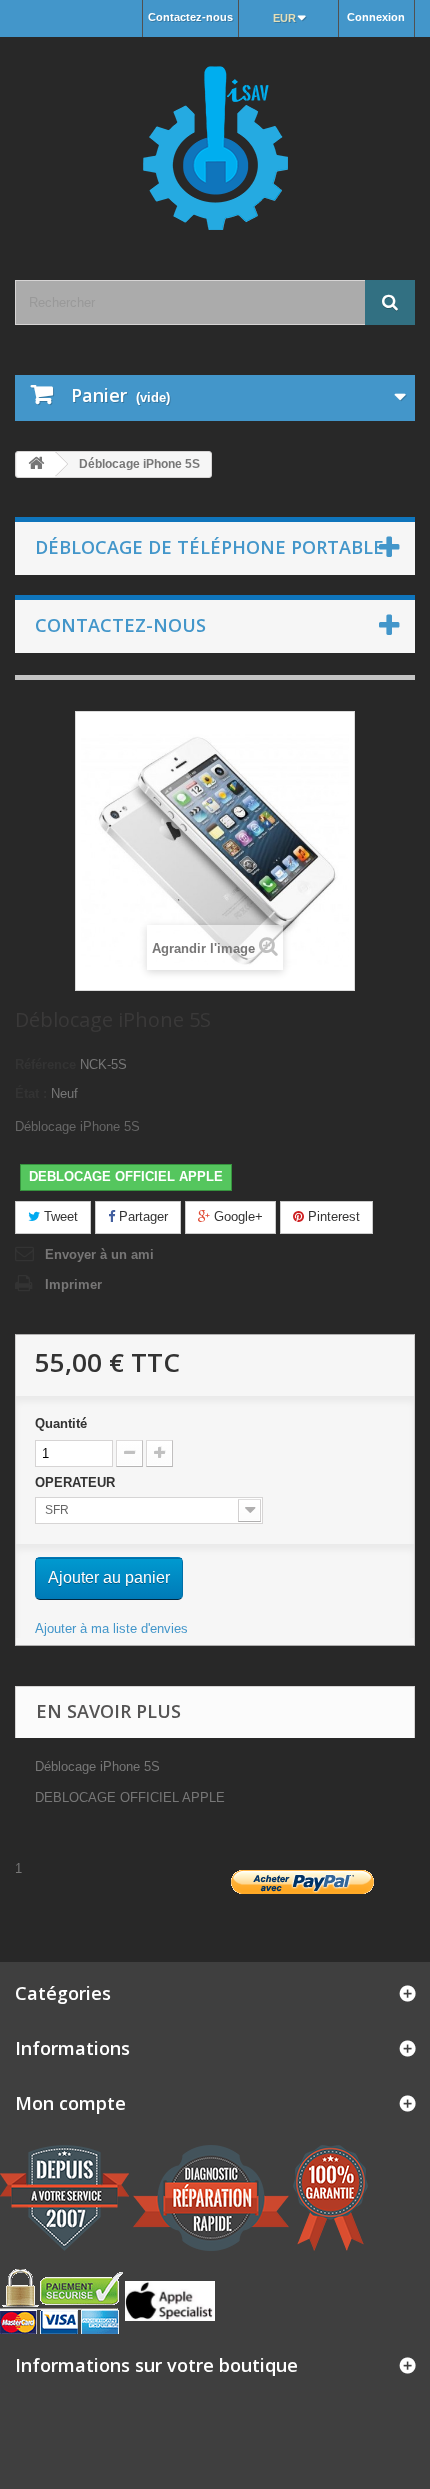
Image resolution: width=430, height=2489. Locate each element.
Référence (45, 1064)
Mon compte (70, 2103)
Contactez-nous (190, 17)
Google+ (236, 1216)
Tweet (59, 1216)
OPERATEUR (77, 1482)
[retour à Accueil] (36, 464)
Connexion (376, 17)
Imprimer (73, 1284)
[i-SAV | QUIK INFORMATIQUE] (215, 141)
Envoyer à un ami (99, 1254)
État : (31, 1093)
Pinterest (332, 1216)
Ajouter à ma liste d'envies (111, 1628)
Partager (141, 1216)
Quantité (61, 1423)
